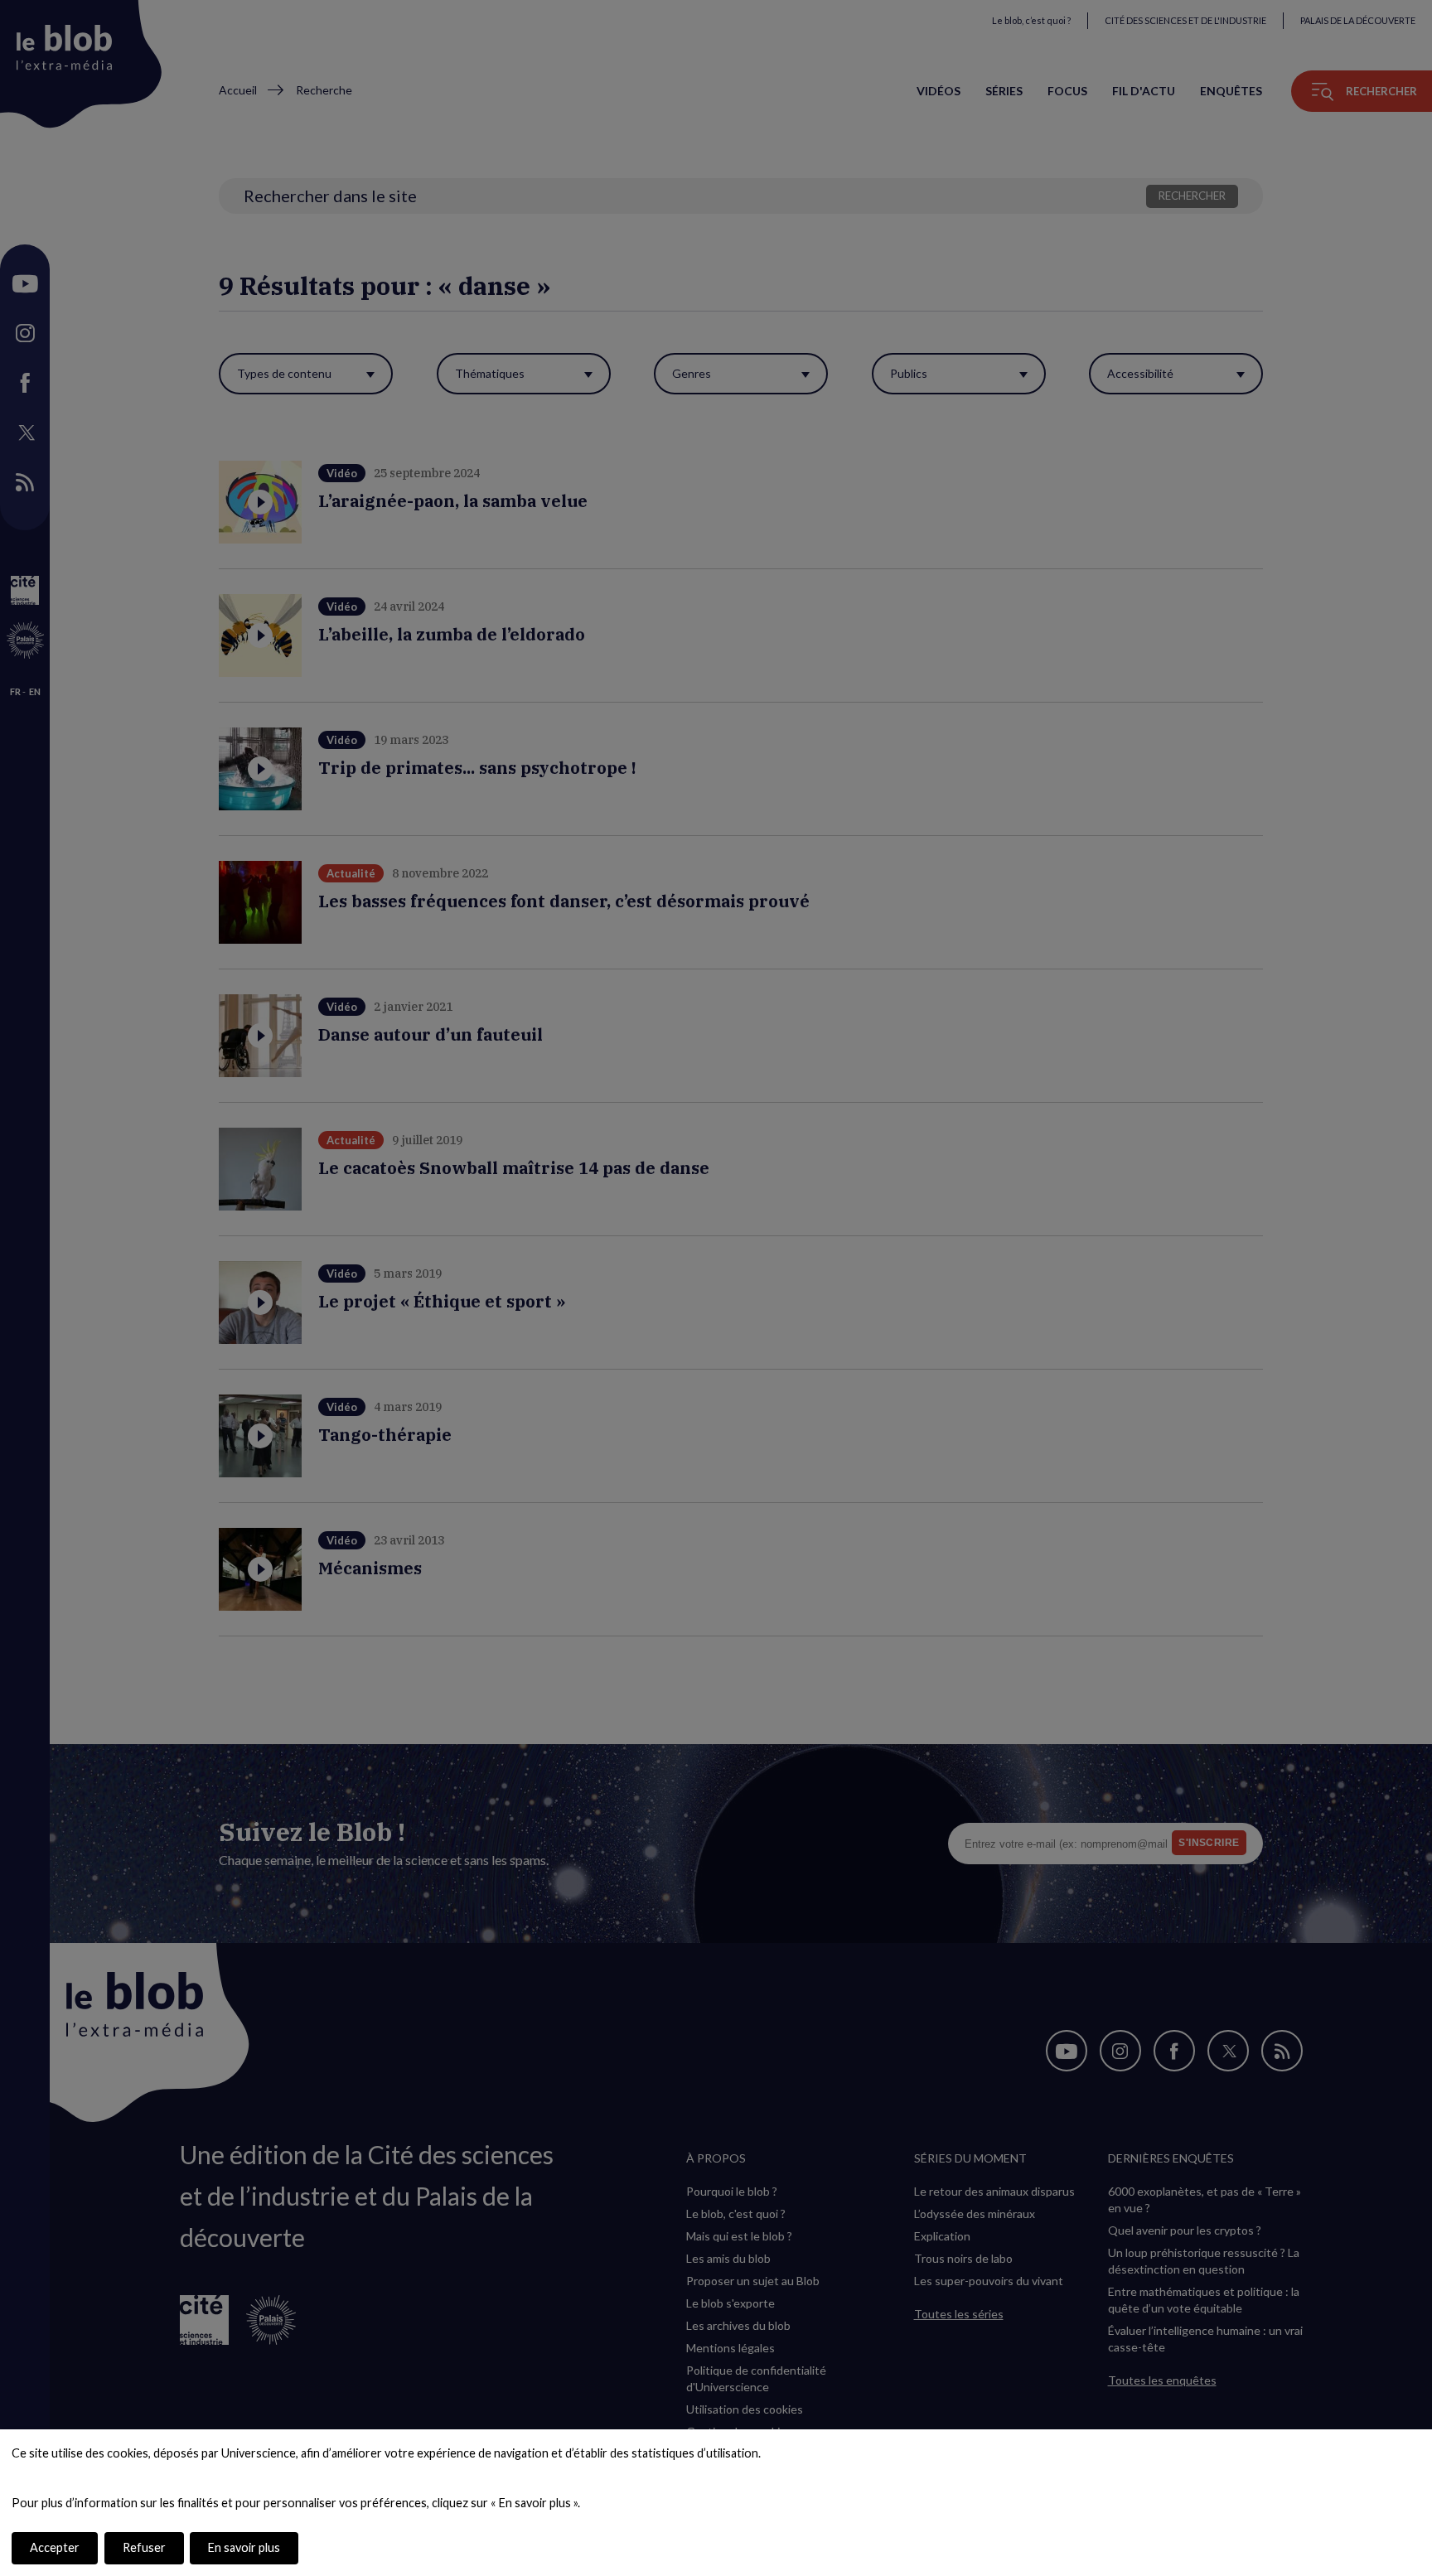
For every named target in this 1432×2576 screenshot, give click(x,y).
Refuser (144, 2547)
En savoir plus (244, 2547)
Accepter (55, 2547)
